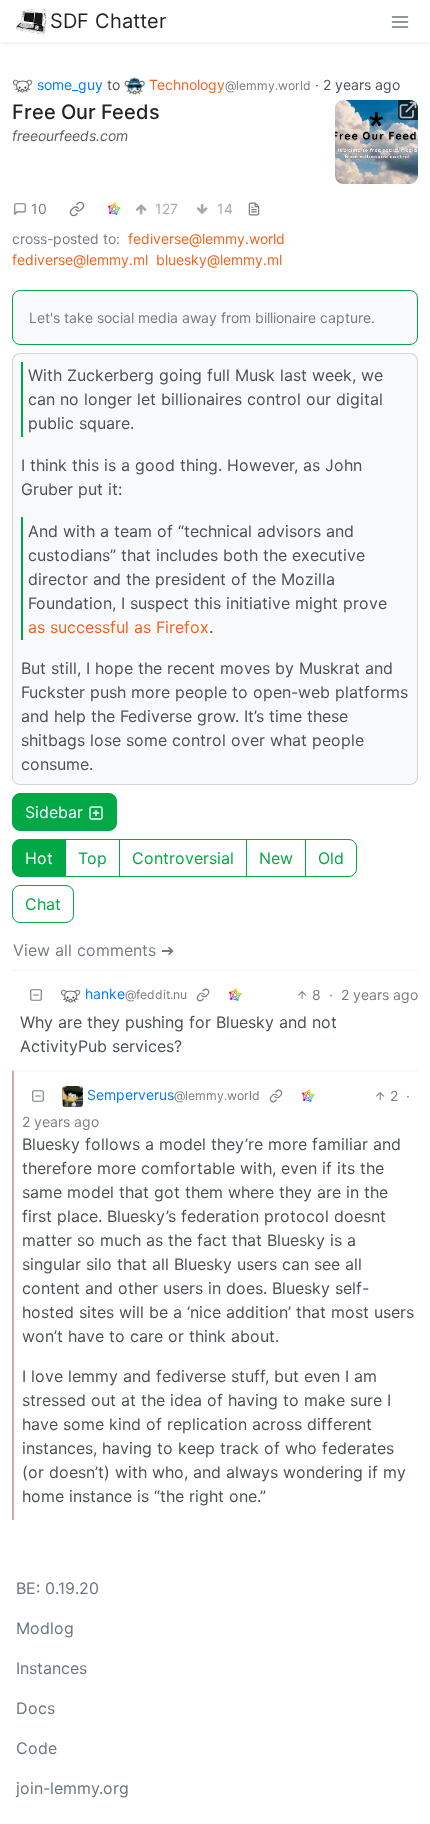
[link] (77, 209)
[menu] (400, 21)
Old (331, 858)
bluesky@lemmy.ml (219, 259)
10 (39, 208)
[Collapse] (36, 994)
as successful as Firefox (118, 627)
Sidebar (54, 812)
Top (92, 858)
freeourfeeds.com (70, 135)
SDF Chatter (108, 21)
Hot (39, 858)
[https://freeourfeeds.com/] (377, 142)
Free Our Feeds (86, 112)
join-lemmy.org (72, 1788)
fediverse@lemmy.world (206, 238)
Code (36, 1748)
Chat (43, 904)
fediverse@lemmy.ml (80, 259)
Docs (35, 1708)
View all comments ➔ (93, 950)
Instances (51, 1668)
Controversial (183, 858)
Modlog (45, 1628)
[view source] (254, 208)
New (276, 858)
